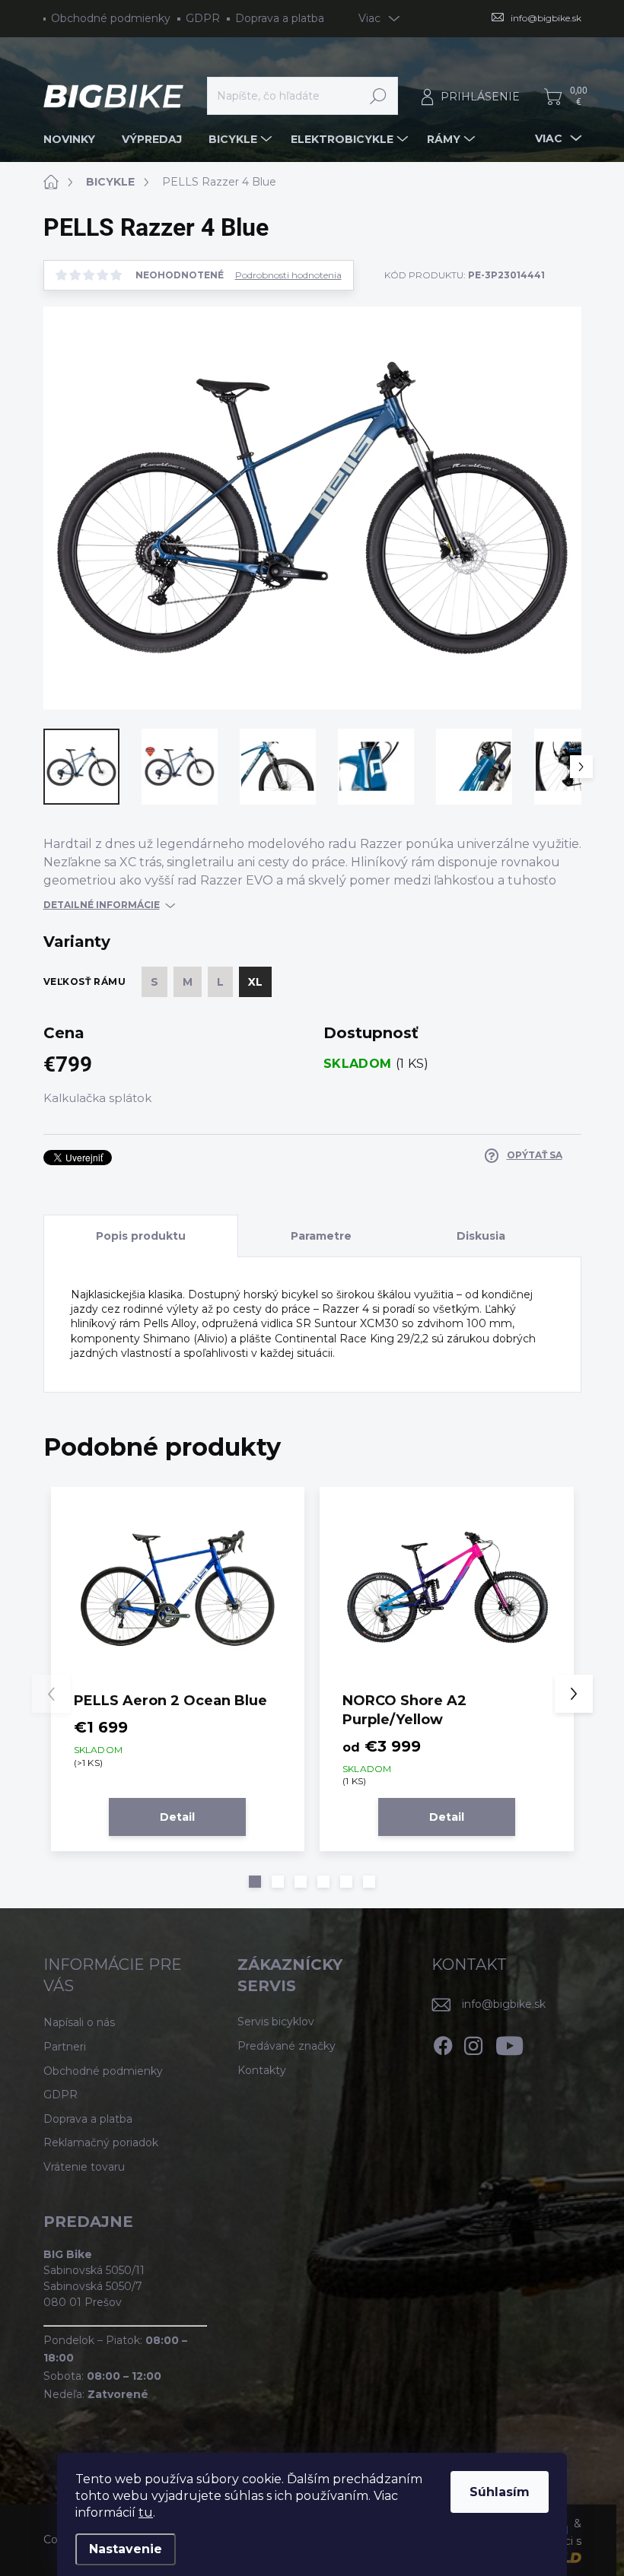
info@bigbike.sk (504, 2004)
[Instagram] (473, 2043)
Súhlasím (500, 2492)
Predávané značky (287, 2046)
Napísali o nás (79, 2022)
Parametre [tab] (321, 1236)
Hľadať (379, 96)
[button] (255, 1882)
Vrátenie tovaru (84, 2167)
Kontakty (262, 2070)
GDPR (203, 18)
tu (146, 2512)
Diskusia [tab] (481, 1236)
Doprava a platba (280, 18)
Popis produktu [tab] (141, 1236)
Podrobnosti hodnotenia (288, 275)
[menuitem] (75, 139)
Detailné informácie (102, 905)
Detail (177, 1817)
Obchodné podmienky (111, 18)
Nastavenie (126, 2549)
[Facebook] (443, 2043)
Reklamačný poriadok (101, 2142)
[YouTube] (509, 2043)
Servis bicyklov (276, 2022)
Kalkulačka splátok (97, 1098)
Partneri (65, 2047)
